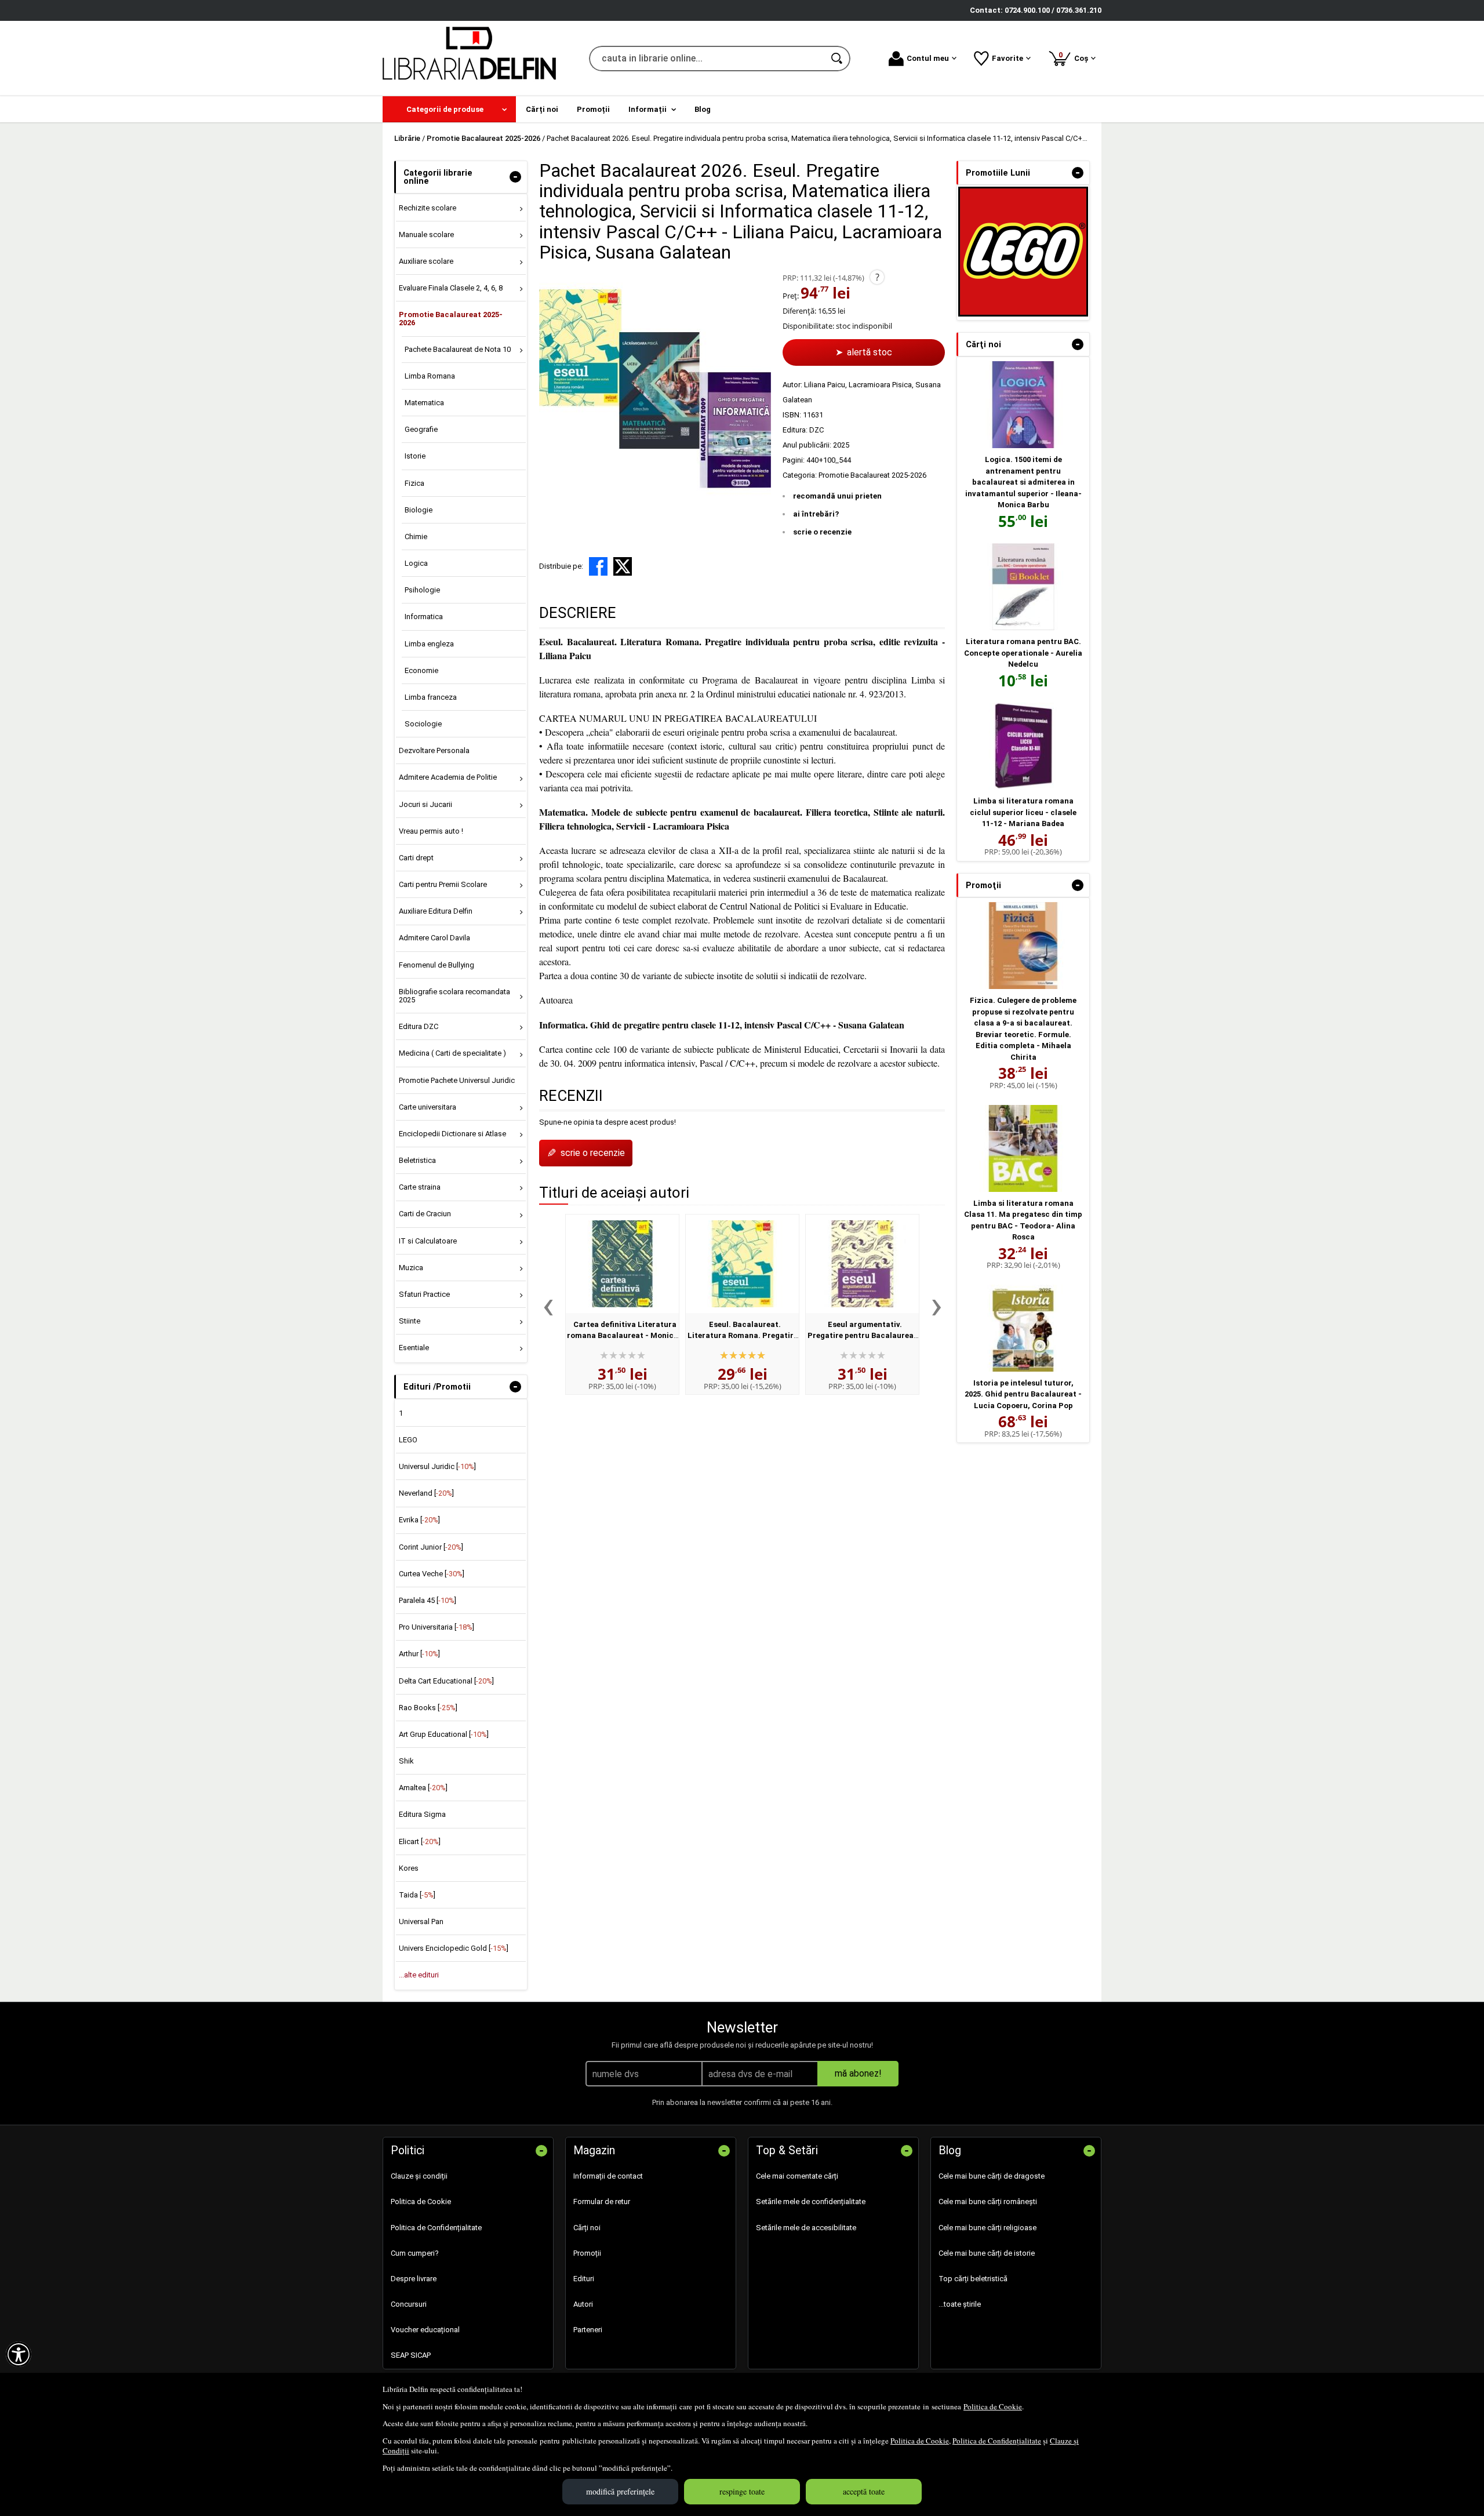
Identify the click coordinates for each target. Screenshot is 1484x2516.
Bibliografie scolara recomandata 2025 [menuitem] (454, 996)
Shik (406, 1761)
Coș (1075, 57)
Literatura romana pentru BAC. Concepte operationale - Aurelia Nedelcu (1023, 653)
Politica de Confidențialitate (997, 2441)
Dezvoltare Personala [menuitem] (434, 750)
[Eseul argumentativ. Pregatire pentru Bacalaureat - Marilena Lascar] (862, 1264)
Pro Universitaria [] (437, 1627)
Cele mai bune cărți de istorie (987, 2253)
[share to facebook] (598, 566)
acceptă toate (864, 2491)
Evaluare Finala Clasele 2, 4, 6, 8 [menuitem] (451, 288)
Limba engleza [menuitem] (429, 644)
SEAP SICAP (411, 2355)
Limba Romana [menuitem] (430, 376)
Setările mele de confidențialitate (811, 2201)
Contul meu (928, 58)
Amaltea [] (423, 1788)
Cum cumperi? (415, 2253)
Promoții (587, 2253)
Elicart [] (420, 1841)
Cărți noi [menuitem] (542, 109)
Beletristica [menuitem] (417, 1160)
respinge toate (742, 2491)
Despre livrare (414, 2279)
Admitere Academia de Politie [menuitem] (448, 777)
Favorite (1007, 58)
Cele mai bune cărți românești (988, 2201)
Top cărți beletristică (973, 2279)
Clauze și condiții (419, 2176)
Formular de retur (602, 2201)
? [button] (877, 277)
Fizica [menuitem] (414, 483)
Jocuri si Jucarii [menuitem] (425, 804)
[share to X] (623, 566)
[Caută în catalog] (838, 59)
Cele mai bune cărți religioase (987, 2228)
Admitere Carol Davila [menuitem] (434, 938)
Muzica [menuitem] (411, 1268)
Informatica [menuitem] (424, 617)
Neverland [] (426, 1493)
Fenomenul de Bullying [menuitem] (437, 965)
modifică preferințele (620, 2491)
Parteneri (588, 2330)
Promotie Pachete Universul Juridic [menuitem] (457, 1080)
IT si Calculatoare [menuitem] (428, 1241)
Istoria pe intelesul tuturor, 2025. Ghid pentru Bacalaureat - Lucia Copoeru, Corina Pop (1023, 1394)
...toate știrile (960, 2304)
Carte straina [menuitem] (420, 1187)
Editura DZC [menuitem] (419, 1026)
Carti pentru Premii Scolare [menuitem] (443, 884)
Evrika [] (419, 1520)
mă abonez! (858, 2073)
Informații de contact (608, 2176)
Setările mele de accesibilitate (806, 2228)
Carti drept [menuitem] (416, 858)
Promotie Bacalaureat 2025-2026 (872, 475)
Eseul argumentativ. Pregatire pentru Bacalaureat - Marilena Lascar (862, 1336)
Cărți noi (587, 2228)
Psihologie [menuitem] (422, 590)
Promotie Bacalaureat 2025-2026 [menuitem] (451, 319)
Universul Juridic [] (437, 1466)
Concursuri (409, 2304)
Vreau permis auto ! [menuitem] (431, 831)
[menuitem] (449, 109)
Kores (409, 1868)
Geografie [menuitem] (421, 429)
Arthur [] (419, 1654)
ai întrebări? (816, 514)
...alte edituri (419, 1975)
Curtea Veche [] (432, 1574)
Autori (583, 2304)
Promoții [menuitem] (593, 109)
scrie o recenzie (822, 532)
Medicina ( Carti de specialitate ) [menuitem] (452, 1053)
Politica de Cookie (993, 2406)
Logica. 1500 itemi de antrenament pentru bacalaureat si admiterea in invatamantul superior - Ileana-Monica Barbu (1023, 482)
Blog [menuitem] (703, 109)
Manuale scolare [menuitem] (426, 234)
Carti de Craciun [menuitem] (425, 1214)
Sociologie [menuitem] (423, 724)
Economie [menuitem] (421, 670)
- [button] (515, 177)
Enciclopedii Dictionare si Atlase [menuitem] (452, 1134)
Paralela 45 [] (428, 1600)
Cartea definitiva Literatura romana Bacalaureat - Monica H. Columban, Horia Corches (623, 1336)
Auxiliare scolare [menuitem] (426, 261)
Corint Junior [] (431, 1547)
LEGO (408, 1440)
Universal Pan (421, 1921)
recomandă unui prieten (837, 496)
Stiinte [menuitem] (410, 1321)
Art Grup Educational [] (444, 1734)
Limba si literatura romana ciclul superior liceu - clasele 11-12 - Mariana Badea (1023, 812)
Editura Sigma (422, 1814)
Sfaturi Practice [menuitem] (424, 1294)
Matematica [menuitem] (424, 403)
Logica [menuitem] (416, 563)
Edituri (584, 2279)
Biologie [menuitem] (419, 510)
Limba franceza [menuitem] (431, 697)
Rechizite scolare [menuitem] (428, 208)
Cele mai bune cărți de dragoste (992, 2176)
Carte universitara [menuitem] (428, 1107)
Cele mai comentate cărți (797, 2176)
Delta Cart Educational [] (446, 1681)
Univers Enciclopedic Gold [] (454, 1948)
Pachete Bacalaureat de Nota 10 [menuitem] (458, 349)
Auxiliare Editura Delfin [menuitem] (436, 911)
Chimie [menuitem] (416, 537)
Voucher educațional (425, 2330)
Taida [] (417, 1895)
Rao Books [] (428, 1708)
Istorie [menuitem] (415, 456)
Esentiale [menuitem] (414, 1348)
